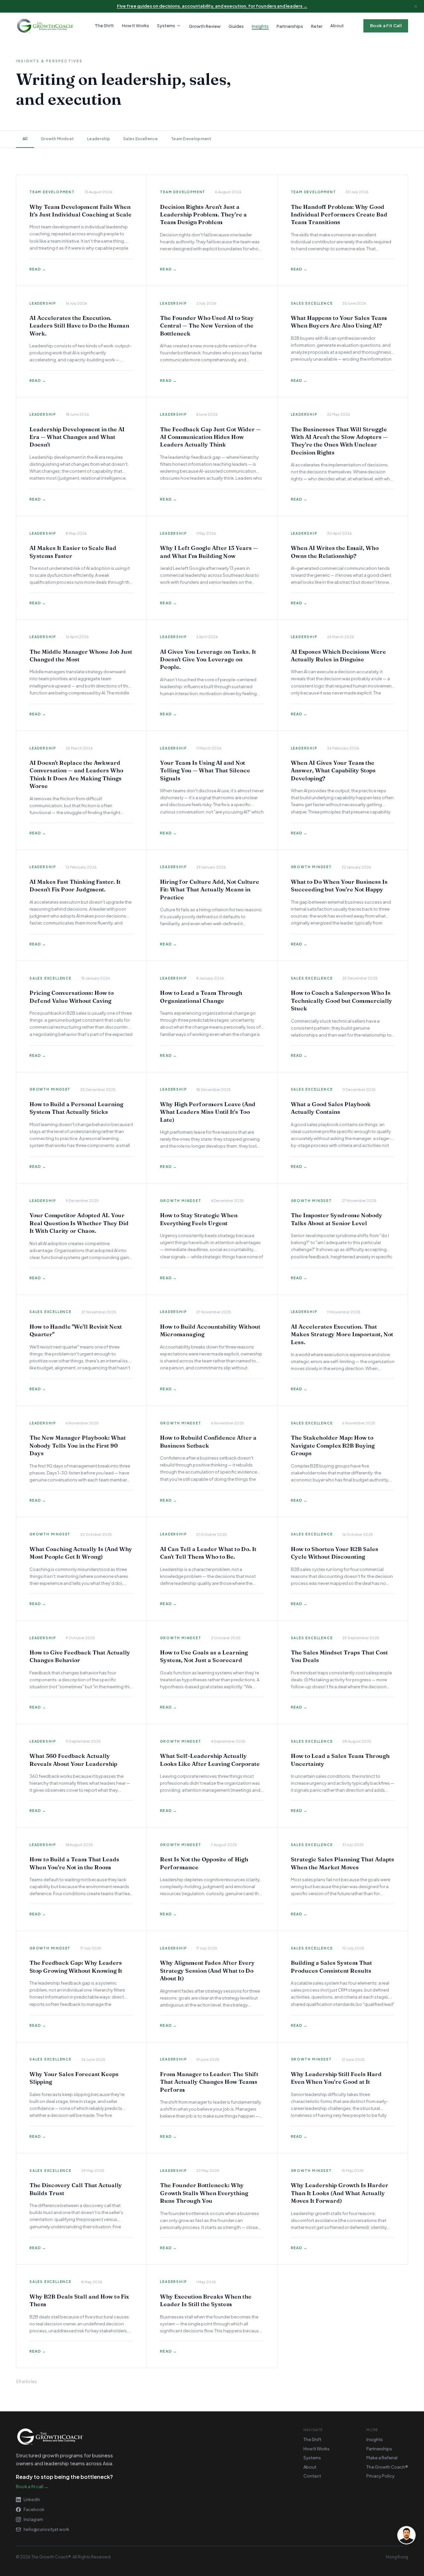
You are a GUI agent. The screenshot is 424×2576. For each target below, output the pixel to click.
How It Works (135, 26)
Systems (166, 26)
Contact (312, 2476)
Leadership (99, 139)
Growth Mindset (57, 139)
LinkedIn (32, 2500)
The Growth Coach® (387, 2467)
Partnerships (379, 2449)
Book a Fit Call (386, 26)
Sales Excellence (140, 139)
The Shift (104, 26)
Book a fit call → (32, 2486)
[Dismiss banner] (416, 6)
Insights (375, 2439)
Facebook (34, 2510)
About (337, 26)
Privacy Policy (380, 2476)
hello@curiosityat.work (46, 2529)
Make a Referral (382, 2458)
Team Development (191, 139)
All (25, 139)
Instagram (33, 2519)
